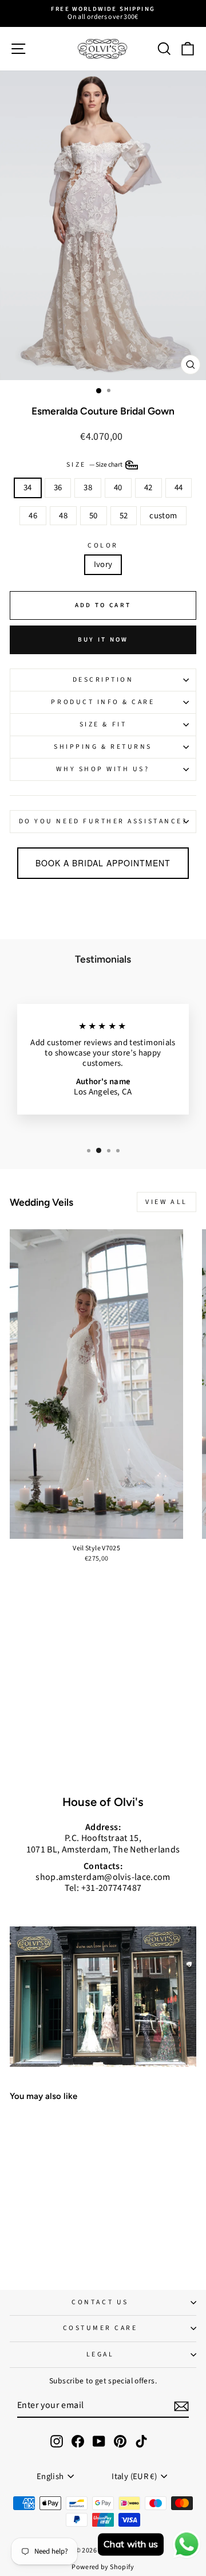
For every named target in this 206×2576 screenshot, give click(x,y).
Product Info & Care (103, 702)
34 (28, 488)
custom (163, 516)
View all (167, 1202)
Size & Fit (103, 724)
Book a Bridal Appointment (103, 863)
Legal (100, 2354)
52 (124, 516)
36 (58, 488)
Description (103, 680)
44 (179, 488)
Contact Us (100, 2302)
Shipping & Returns (103, 747)
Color (103, 546)
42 (148, 488)
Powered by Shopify (103, 2567)
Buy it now (103, 640)
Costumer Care (100, 2328)
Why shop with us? (103, 769)
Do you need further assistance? (103, 821)
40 (118, 488)
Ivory (103, 564)
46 (33, 516)
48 (63, 516)
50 (94, 516)
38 (88, 488)
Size (95, 465)
